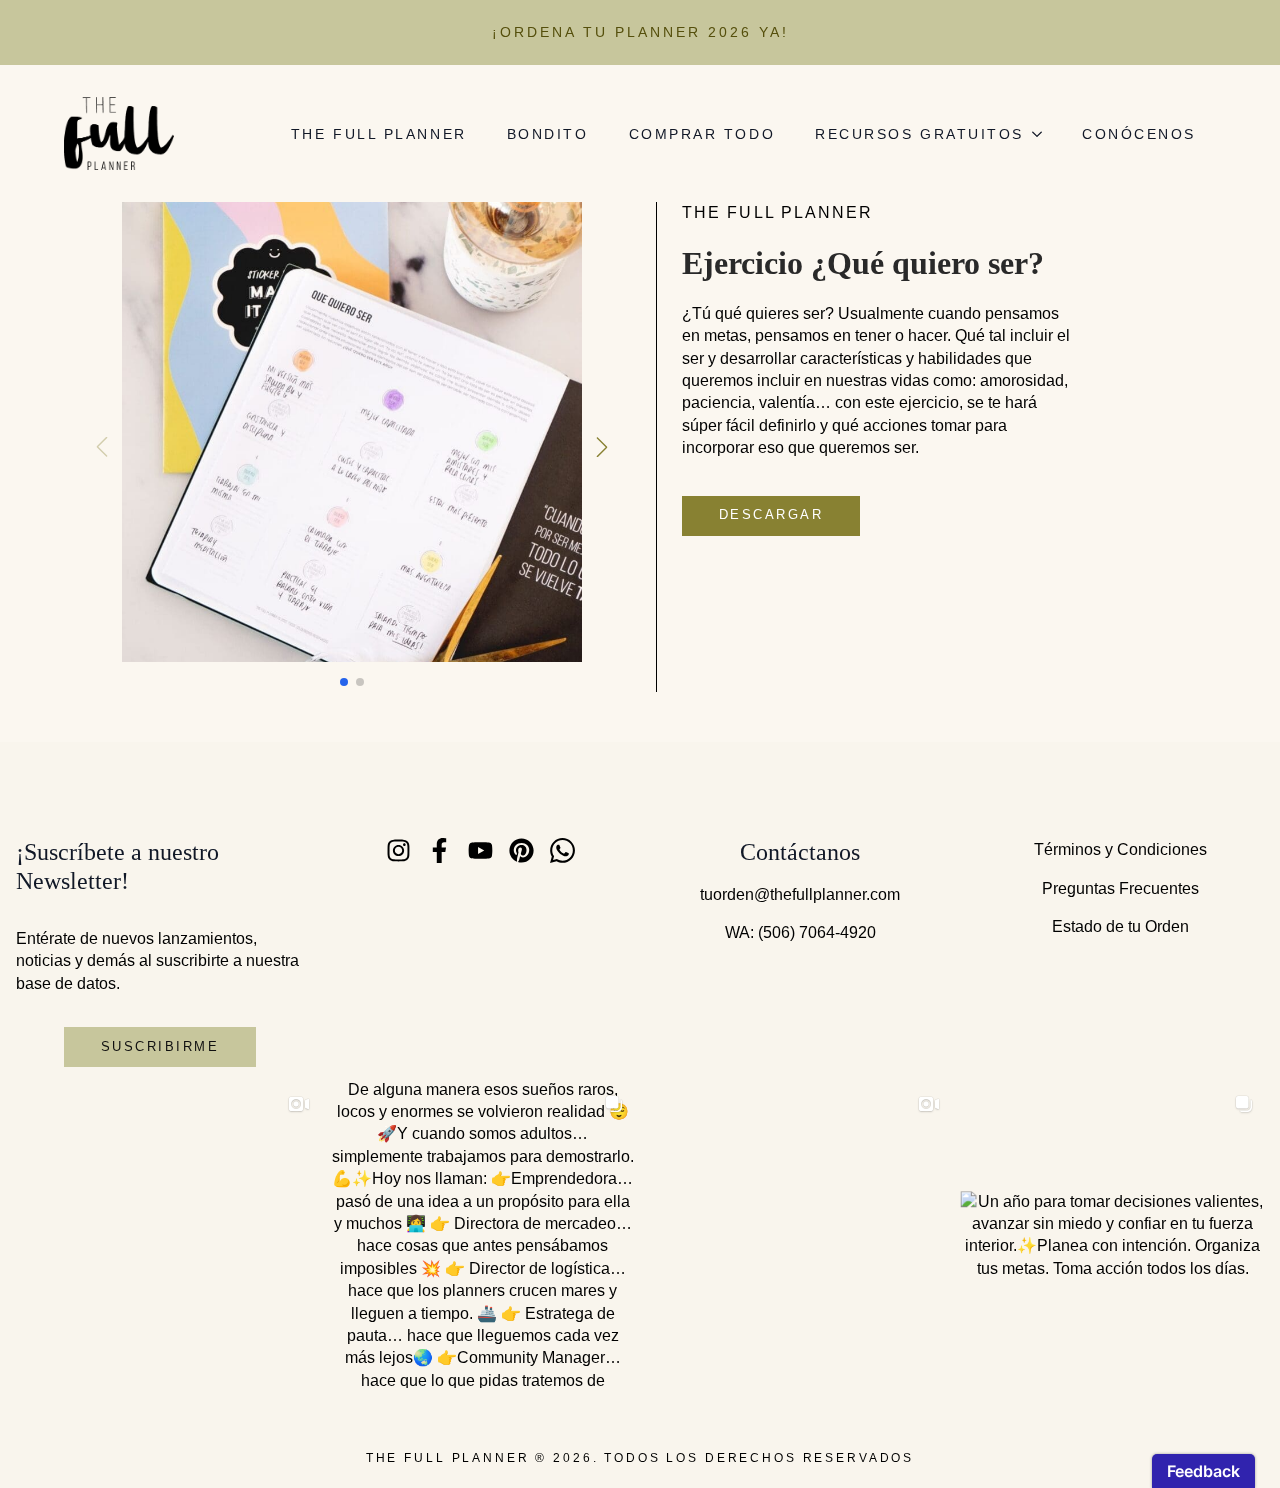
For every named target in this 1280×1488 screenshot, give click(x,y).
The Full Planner (379, 134)
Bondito (548, 134)
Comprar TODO (702, 134)
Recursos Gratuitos (919, 134)
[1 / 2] (352, 432)
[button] (602, 447)
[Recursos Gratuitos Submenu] (1043, 134)
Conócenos (1139, 134)
